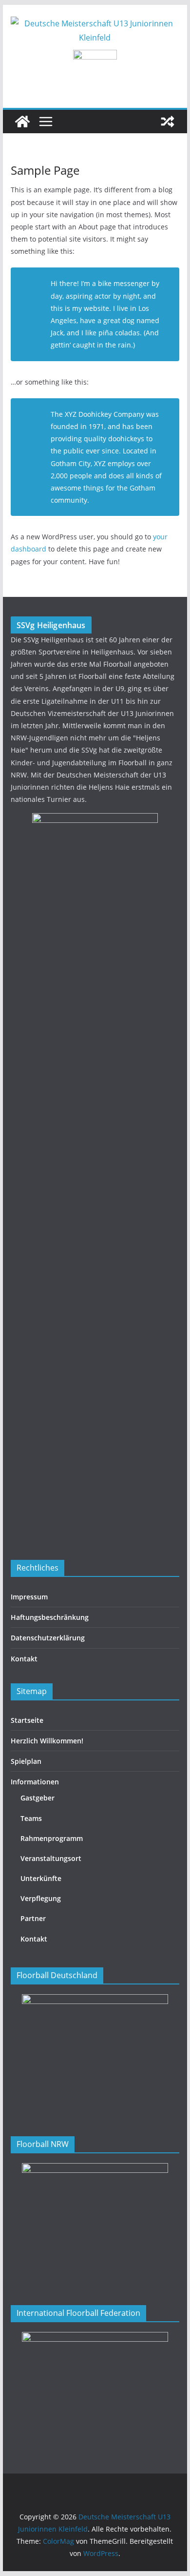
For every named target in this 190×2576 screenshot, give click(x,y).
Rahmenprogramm (52, 1838)
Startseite (27, 1720)
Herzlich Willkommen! (47, 1741)
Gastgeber (38, 1798)
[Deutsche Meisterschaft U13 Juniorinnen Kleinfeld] (22, 122)
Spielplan (26, 1761)
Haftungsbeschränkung (50, 1617)
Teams (31, 1818)
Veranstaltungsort (51, 1858)
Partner (33, 1918)
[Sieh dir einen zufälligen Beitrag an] (168, 122)
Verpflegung (41, 1898)
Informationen (35, 1782)
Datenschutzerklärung (48, 1638)
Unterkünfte (41, 1878)
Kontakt (24, 1659)
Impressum (29, 1597)
